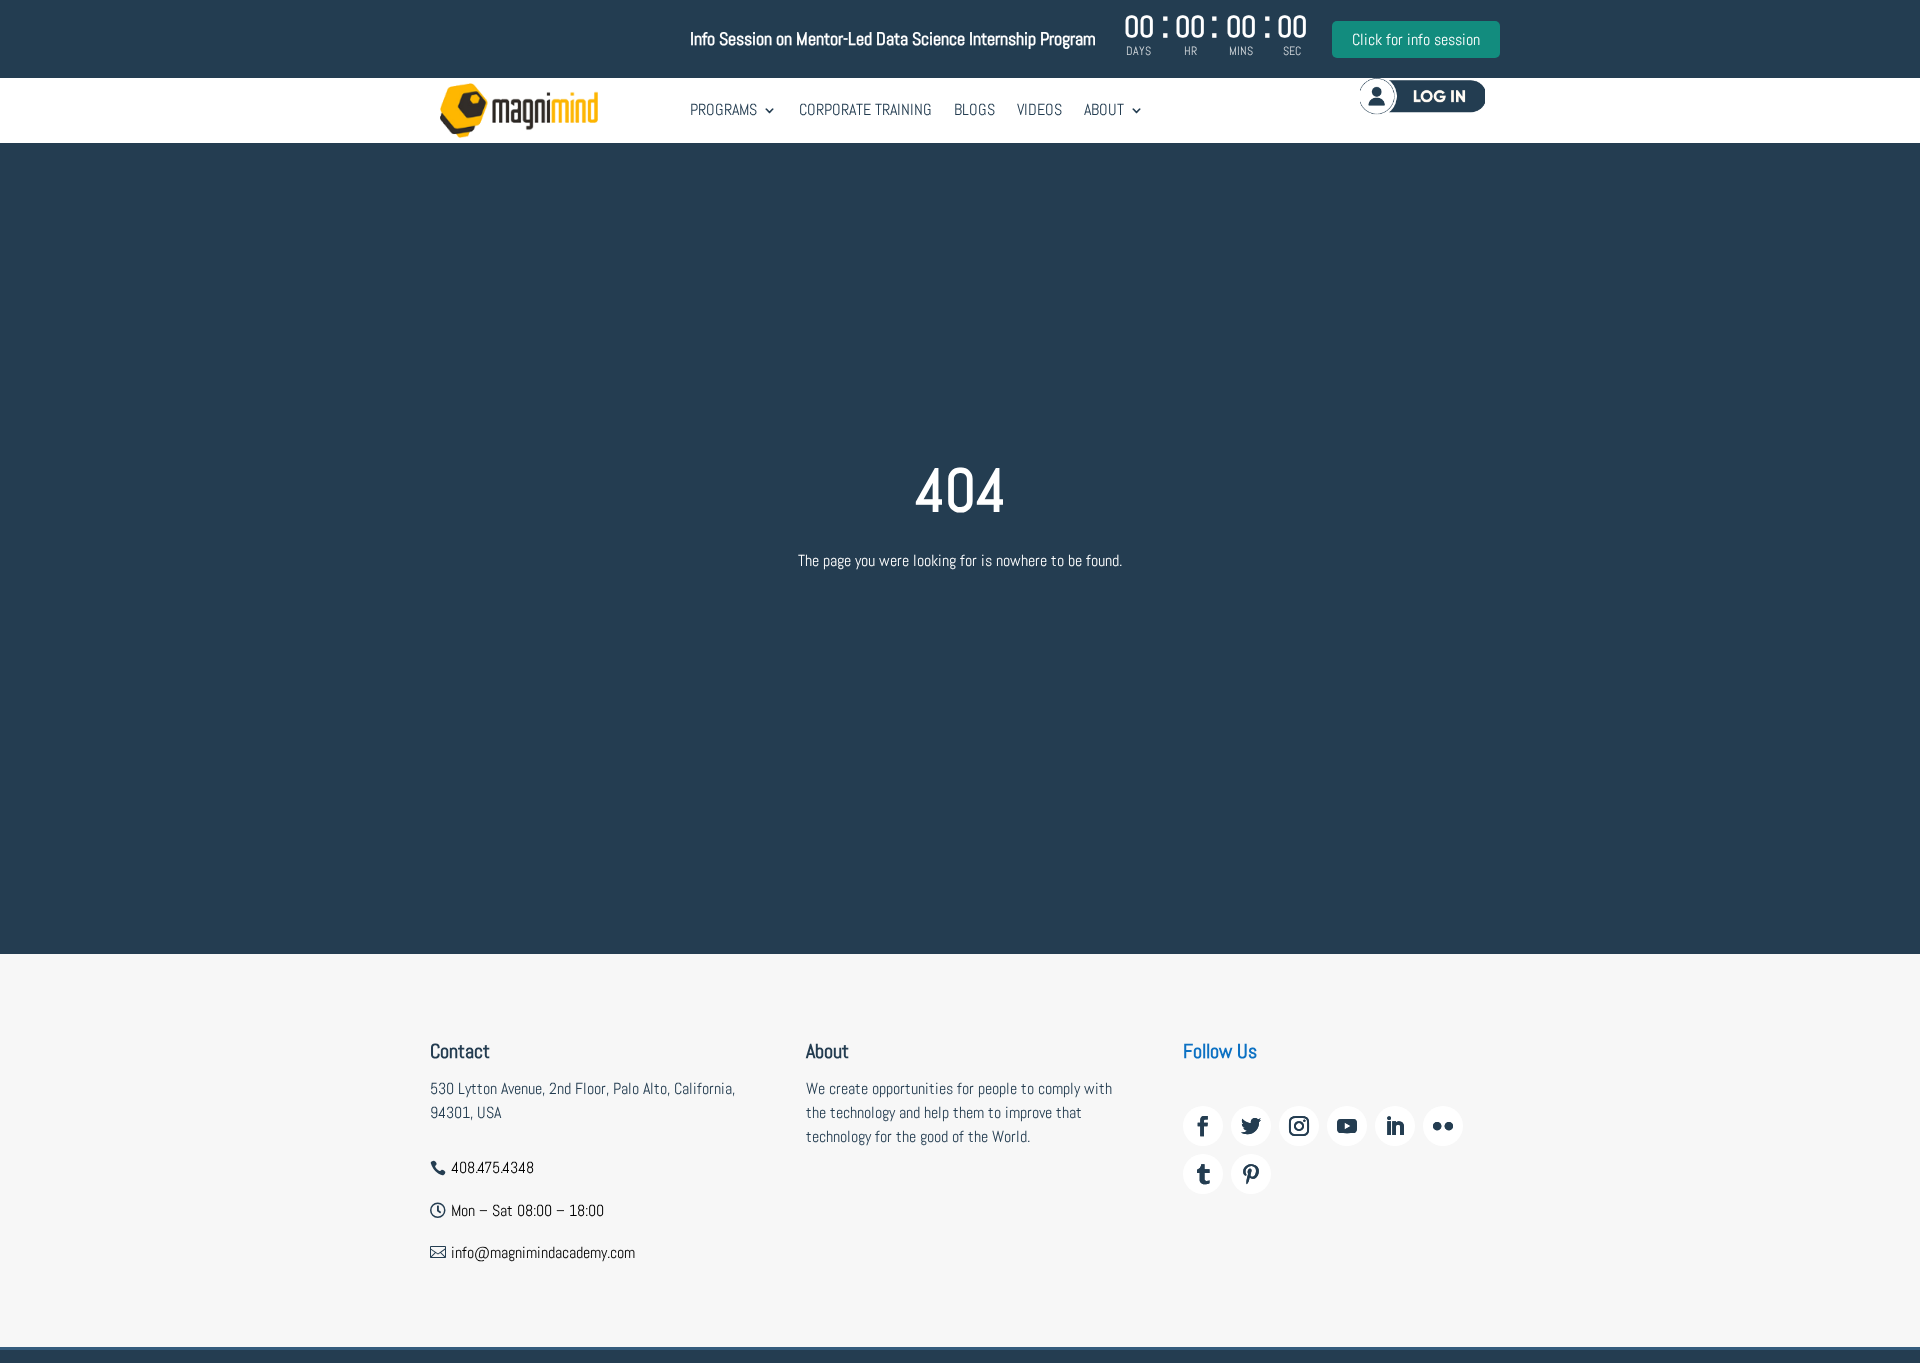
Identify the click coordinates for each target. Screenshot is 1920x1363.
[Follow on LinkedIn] (1395, 1126)
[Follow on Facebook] (1203, 1126)
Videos (1039, 109)
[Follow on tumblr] (1203, 1174)
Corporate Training (865, 109)
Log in (1422, 95)
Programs (723, 109)
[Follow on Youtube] (1347, 1126)
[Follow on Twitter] (1251, 1126)
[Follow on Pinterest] (1251, 1174)
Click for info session (1416, 39)
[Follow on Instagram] (1299, 1126)
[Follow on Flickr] (1443, 1126)
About (1104, 109)
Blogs (974, 109)
